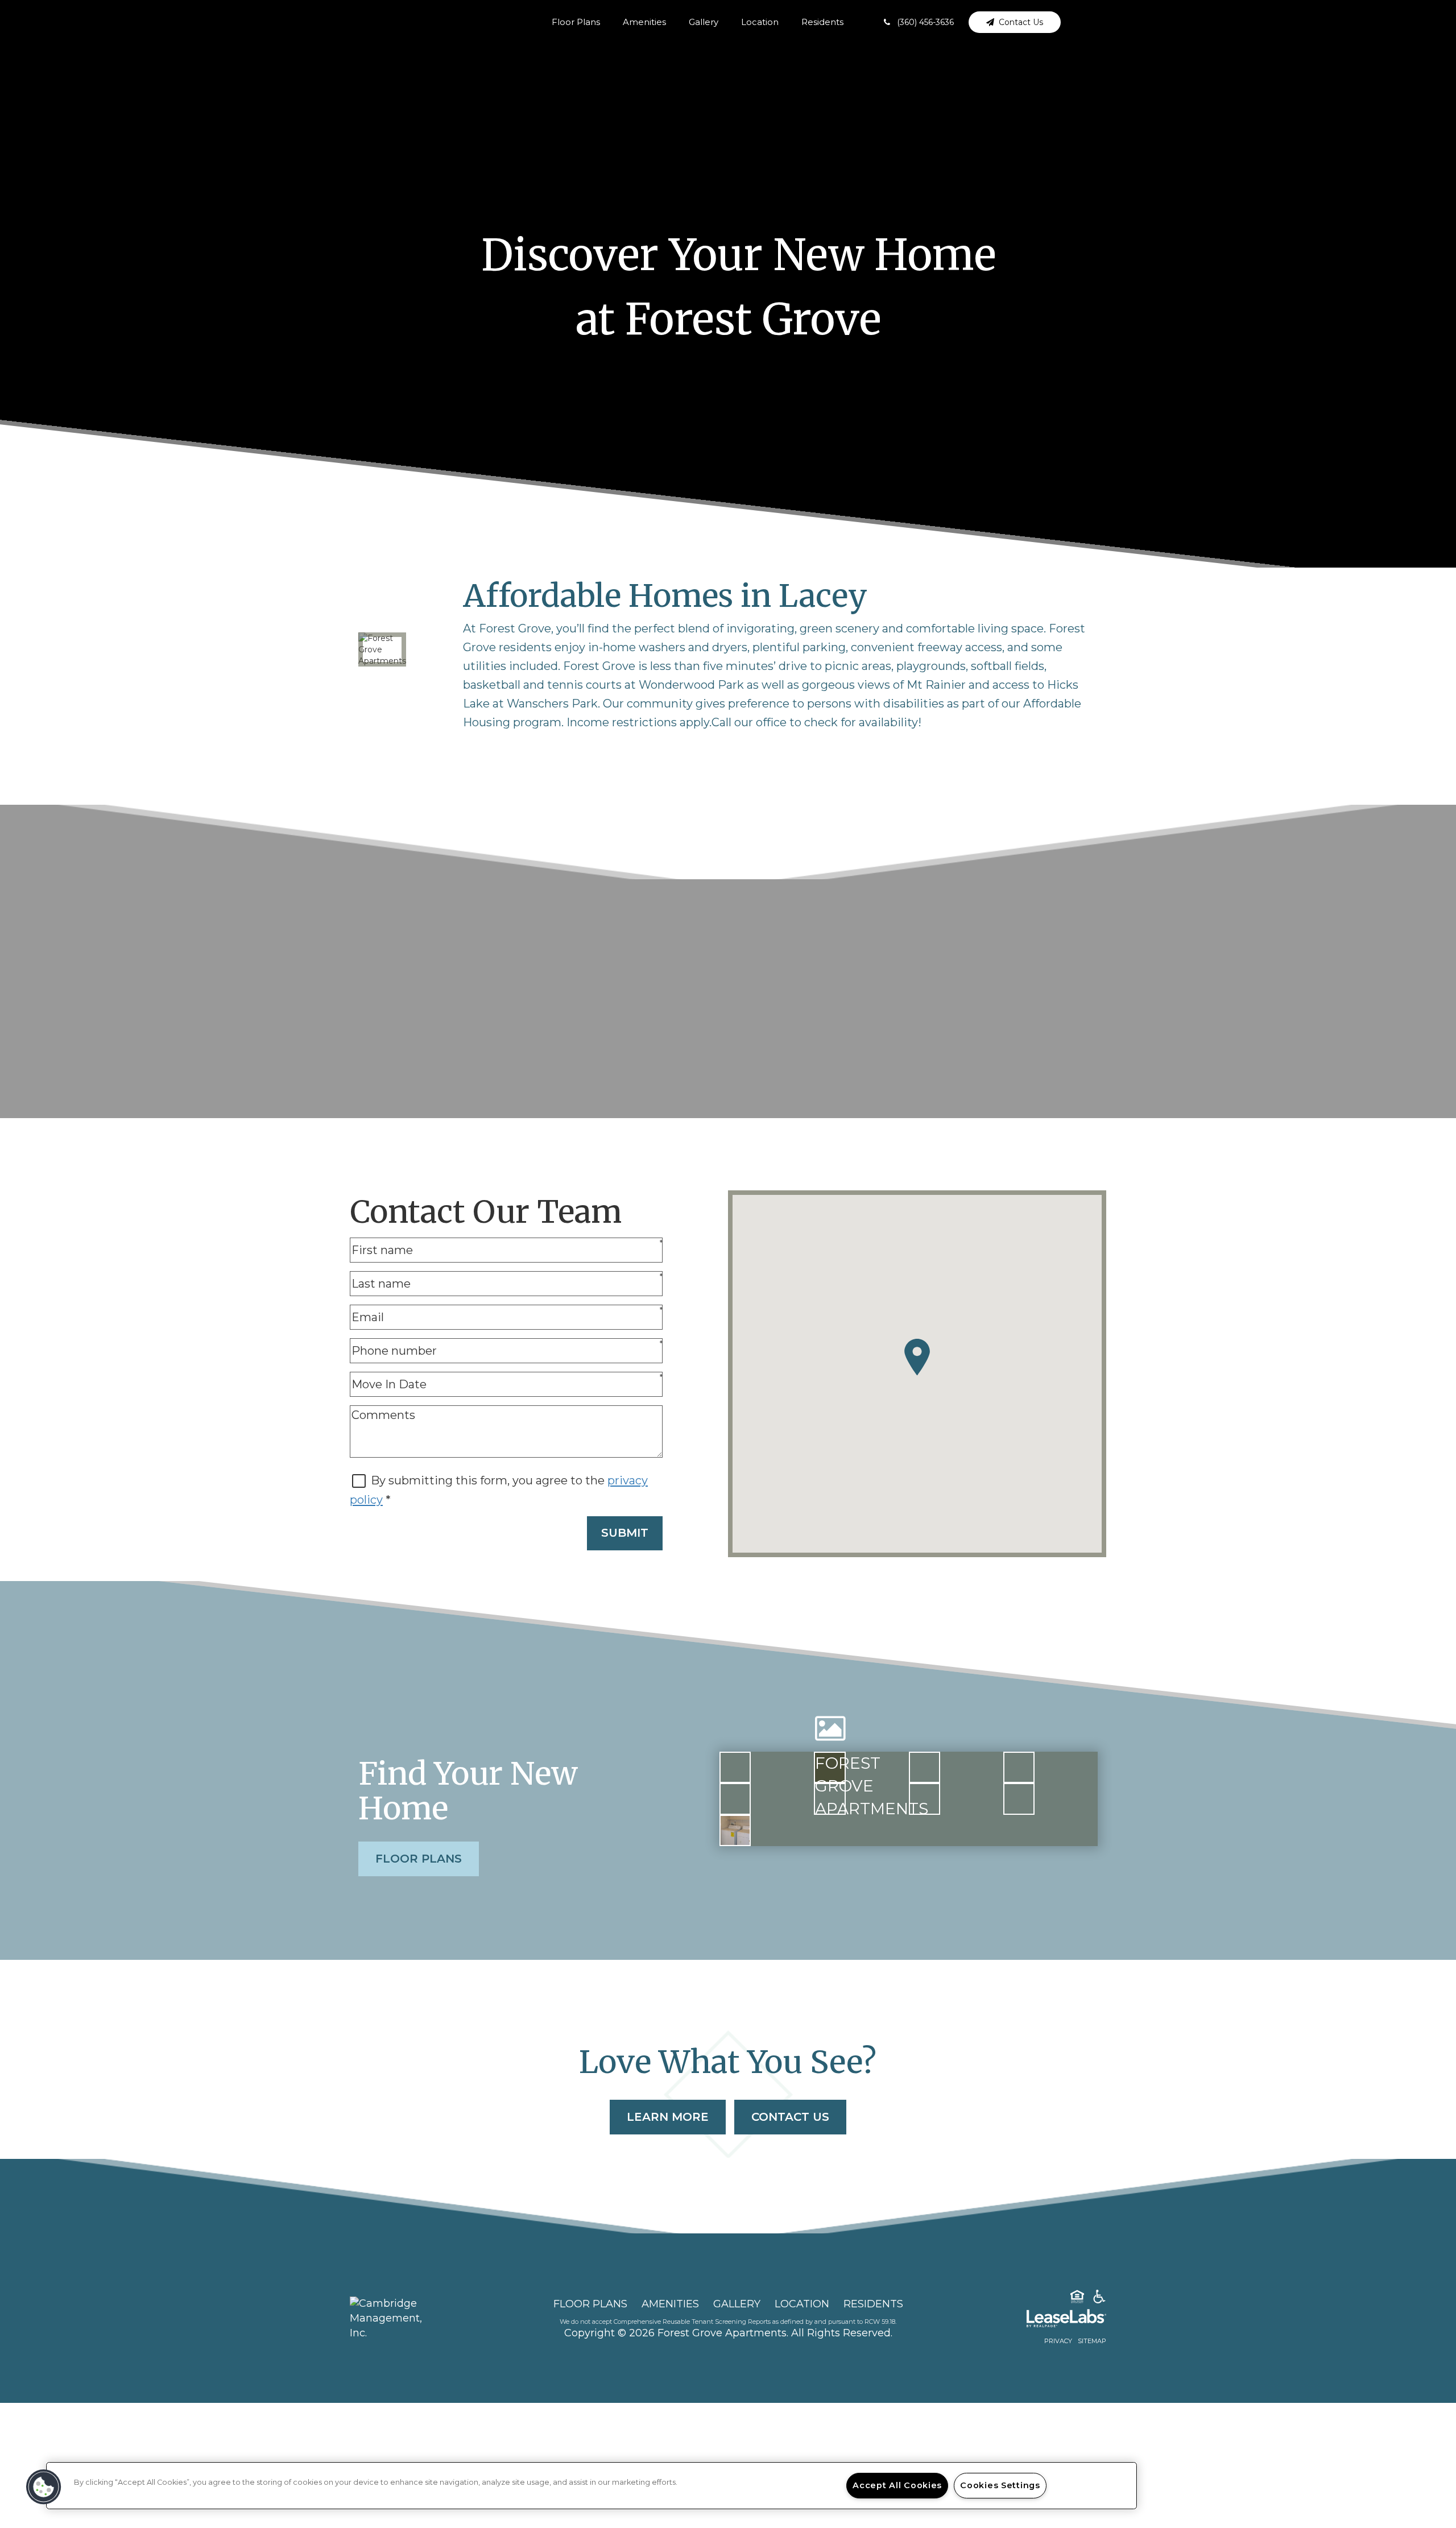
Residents (822, 22)
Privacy (1058, 2341)
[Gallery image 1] (735, 1767)
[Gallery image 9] (735, 1830)
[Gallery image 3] (925, 1767)
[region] (591, 2486)
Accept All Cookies (897, 2485)
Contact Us (790, 2117)
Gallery (704, 22)
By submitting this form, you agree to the (489, 1480)
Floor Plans (576, 22)
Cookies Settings (1000, 2485)
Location (760, 22)
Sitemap (1092, 2341)
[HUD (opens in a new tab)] (1077, 2299)
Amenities (644, 22)
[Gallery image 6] (830, 1799)
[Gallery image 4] (1019, 1767)
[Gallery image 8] (1019, 1799)
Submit (625, 1533)
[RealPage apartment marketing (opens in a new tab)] (1049, 2320)
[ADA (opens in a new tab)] (1099, 2299)
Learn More (668, 2117)
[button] (919, 22)
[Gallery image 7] (925, 1799)
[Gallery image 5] (735, 1799)
